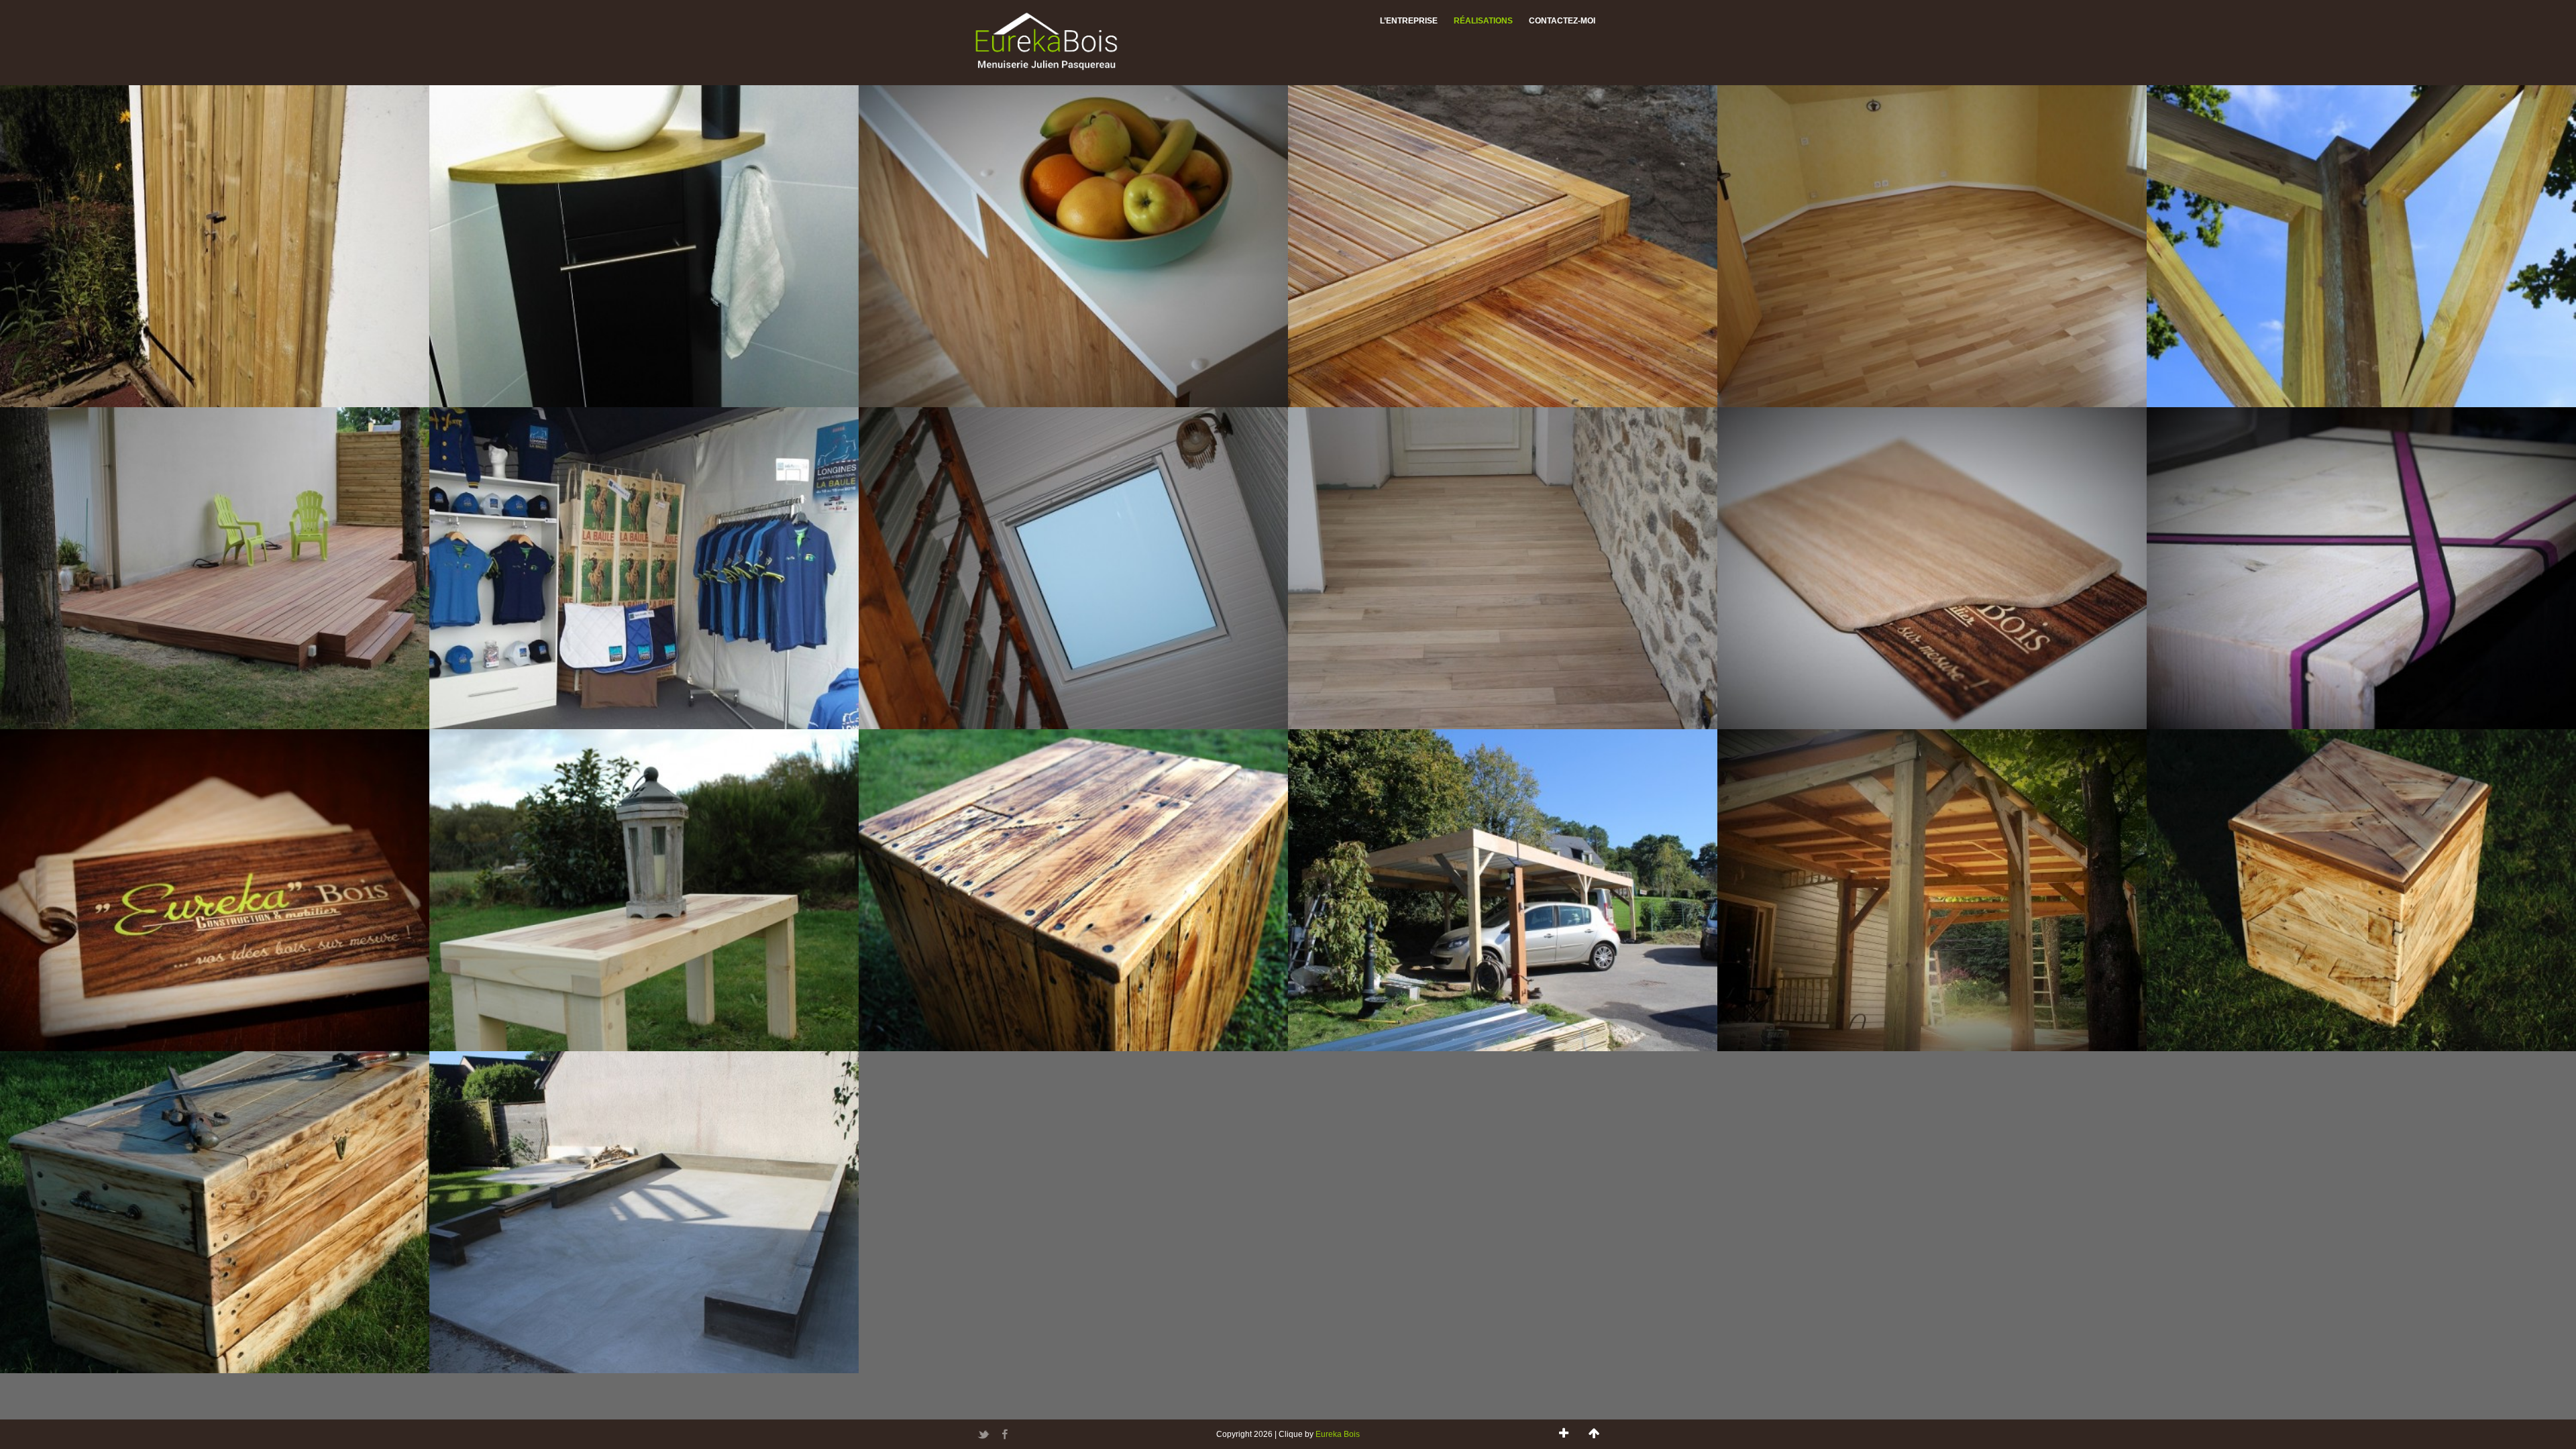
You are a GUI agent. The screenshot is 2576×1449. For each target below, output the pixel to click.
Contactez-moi (1562, 21)
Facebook (1005, 1434)
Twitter (983, 1434)
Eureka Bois (1338, 1434)
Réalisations (1483, 21)
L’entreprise (1409, 21)
